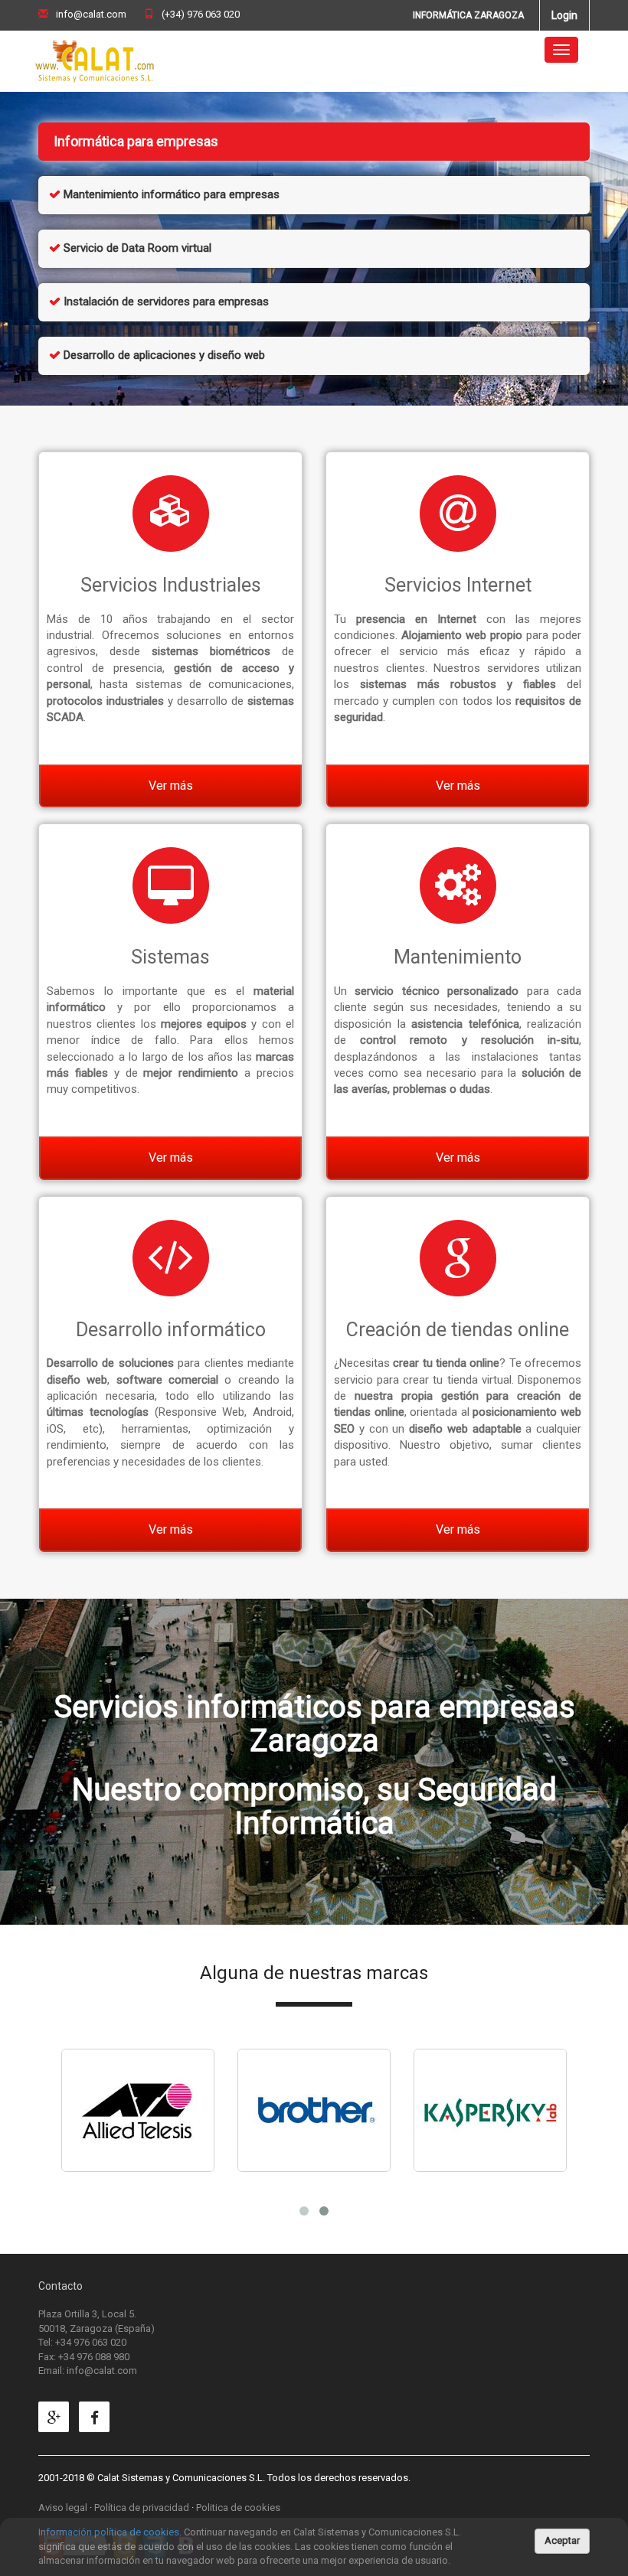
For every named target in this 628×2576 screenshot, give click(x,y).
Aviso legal (63, 2508)
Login (564, 15)
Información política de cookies (109, 2532)
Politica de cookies (238, 2508)
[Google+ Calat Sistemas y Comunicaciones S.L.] (57, 2419)
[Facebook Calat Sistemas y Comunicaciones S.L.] (98, 2419)
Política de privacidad (142, 2508)
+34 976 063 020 (91, 2342)
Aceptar (562, 2540)
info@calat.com (91, 14)
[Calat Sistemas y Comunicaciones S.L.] (95, 50)
